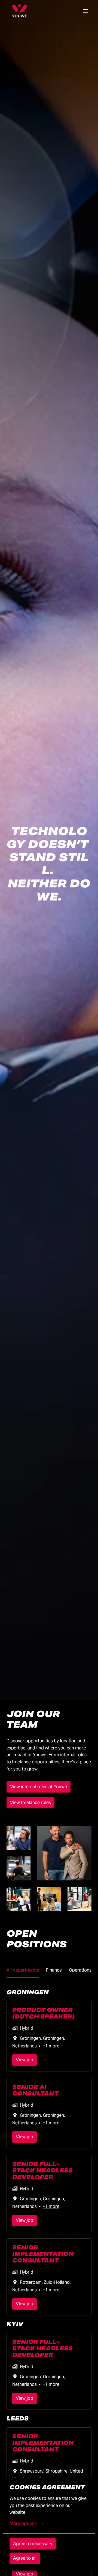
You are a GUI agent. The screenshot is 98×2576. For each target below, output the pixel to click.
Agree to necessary (33, 2544)
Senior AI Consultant (35, 2090)
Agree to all (25, 2558)
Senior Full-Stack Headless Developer (42, 2170)
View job (24, 2060)
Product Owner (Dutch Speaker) (43, 2013)
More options (23, 2523)
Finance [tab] (54, 1970)
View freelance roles (30, 1803)
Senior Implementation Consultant (43, 2254)
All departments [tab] (23, 1970)
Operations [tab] (80, 1970)
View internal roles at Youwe (39, 1787)
